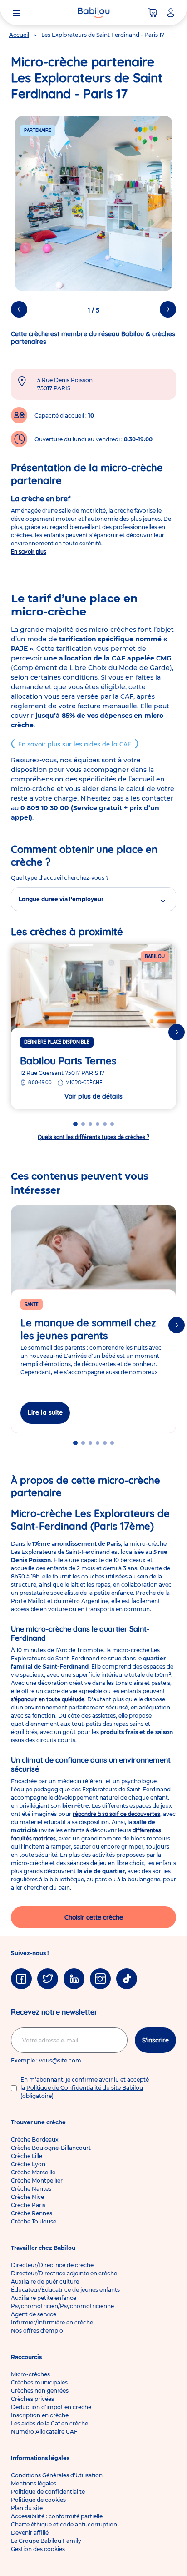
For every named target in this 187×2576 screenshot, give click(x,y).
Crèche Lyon (28, 2164)
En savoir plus (29, 552)
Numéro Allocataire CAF (44, 2432)
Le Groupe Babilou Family (46, 2541)
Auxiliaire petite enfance (44, 2298)
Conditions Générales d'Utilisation (57, 2475)
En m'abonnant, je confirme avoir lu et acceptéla (85, 2088)
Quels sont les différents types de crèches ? (93, 1137)
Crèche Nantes (31, 2189)
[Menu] (16, 13)
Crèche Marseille (33, 2172)
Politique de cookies (38, 2500)
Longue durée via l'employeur (61, 899)
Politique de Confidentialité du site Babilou (85, 2088)
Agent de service (34, 2314)
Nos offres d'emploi (38, 2331)
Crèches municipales (39, 2382)
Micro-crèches (30, 2374)
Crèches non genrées (40, 2391)
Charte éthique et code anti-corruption (64, 2524)
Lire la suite (45, 1412)
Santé (32, 1304)
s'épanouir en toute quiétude (48, 1699)
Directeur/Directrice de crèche (52, 2265)
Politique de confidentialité (48, 2492)
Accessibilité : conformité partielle (57, 2516)
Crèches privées (32, 2399)
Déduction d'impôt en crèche (51, 2407)
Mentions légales (34, 2483)
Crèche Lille (27, 2156)
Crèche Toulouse (34, 2221)
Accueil (19, 35)
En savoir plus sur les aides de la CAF (75, 744)
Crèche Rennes (32, 2213)
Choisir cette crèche (94, 1917)
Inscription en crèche (40, 2415)
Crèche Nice (27, 2197)
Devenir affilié (30, 2533)
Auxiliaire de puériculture (45, 2281)
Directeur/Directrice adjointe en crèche (64, 2273)
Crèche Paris (28, 2205)
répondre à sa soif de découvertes (116, 1814)
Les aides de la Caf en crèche (49, 2423)
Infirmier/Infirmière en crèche (52, 2322)
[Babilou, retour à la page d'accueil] (93, 13)
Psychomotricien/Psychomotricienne (62, 2306)
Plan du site (27, 2508)
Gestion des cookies (38, 2549)
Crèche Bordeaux (35, 2140)
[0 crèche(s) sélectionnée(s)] (153, 13)
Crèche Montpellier (37, 2180)
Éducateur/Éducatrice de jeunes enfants (65, 2290)
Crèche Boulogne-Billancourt (51, 2148)
